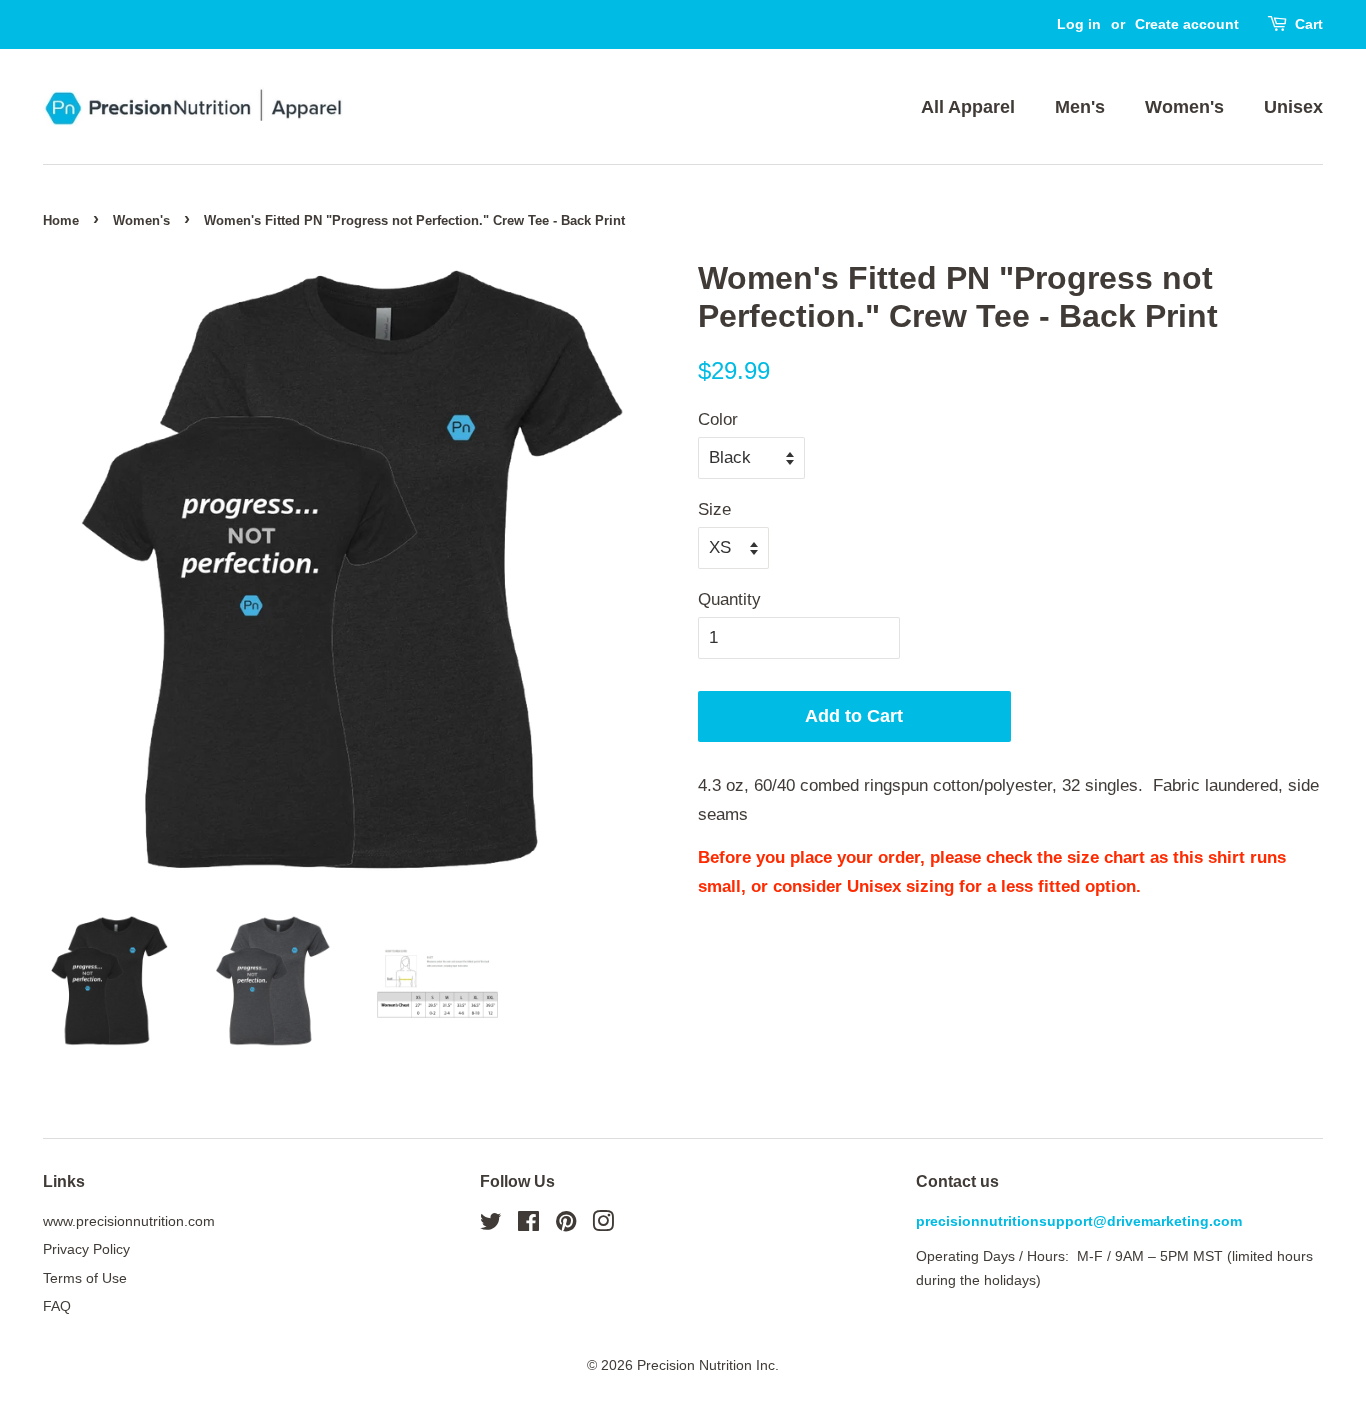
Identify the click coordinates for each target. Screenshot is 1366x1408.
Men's (1080, 107)
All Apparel (968, 107)
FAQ (57, 1306)
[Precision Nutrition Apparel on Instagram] (603, 1225)
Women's (1184, 107)
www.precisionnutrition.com (129, 1221)
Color (718, 419)
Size (714, 509)
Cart (1309, 24)
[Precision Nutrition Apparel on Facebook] (528, 1225)
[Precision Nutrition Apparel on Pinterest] (566, 1225)
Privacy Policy (86, 1249)
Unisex (1293, 107)
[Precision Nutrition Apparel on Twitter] (491, 1225)
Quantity (729, 599)
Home (61, 220)
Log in (1079, 24)
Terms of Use (85, 1278)
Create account (1187, 24)
